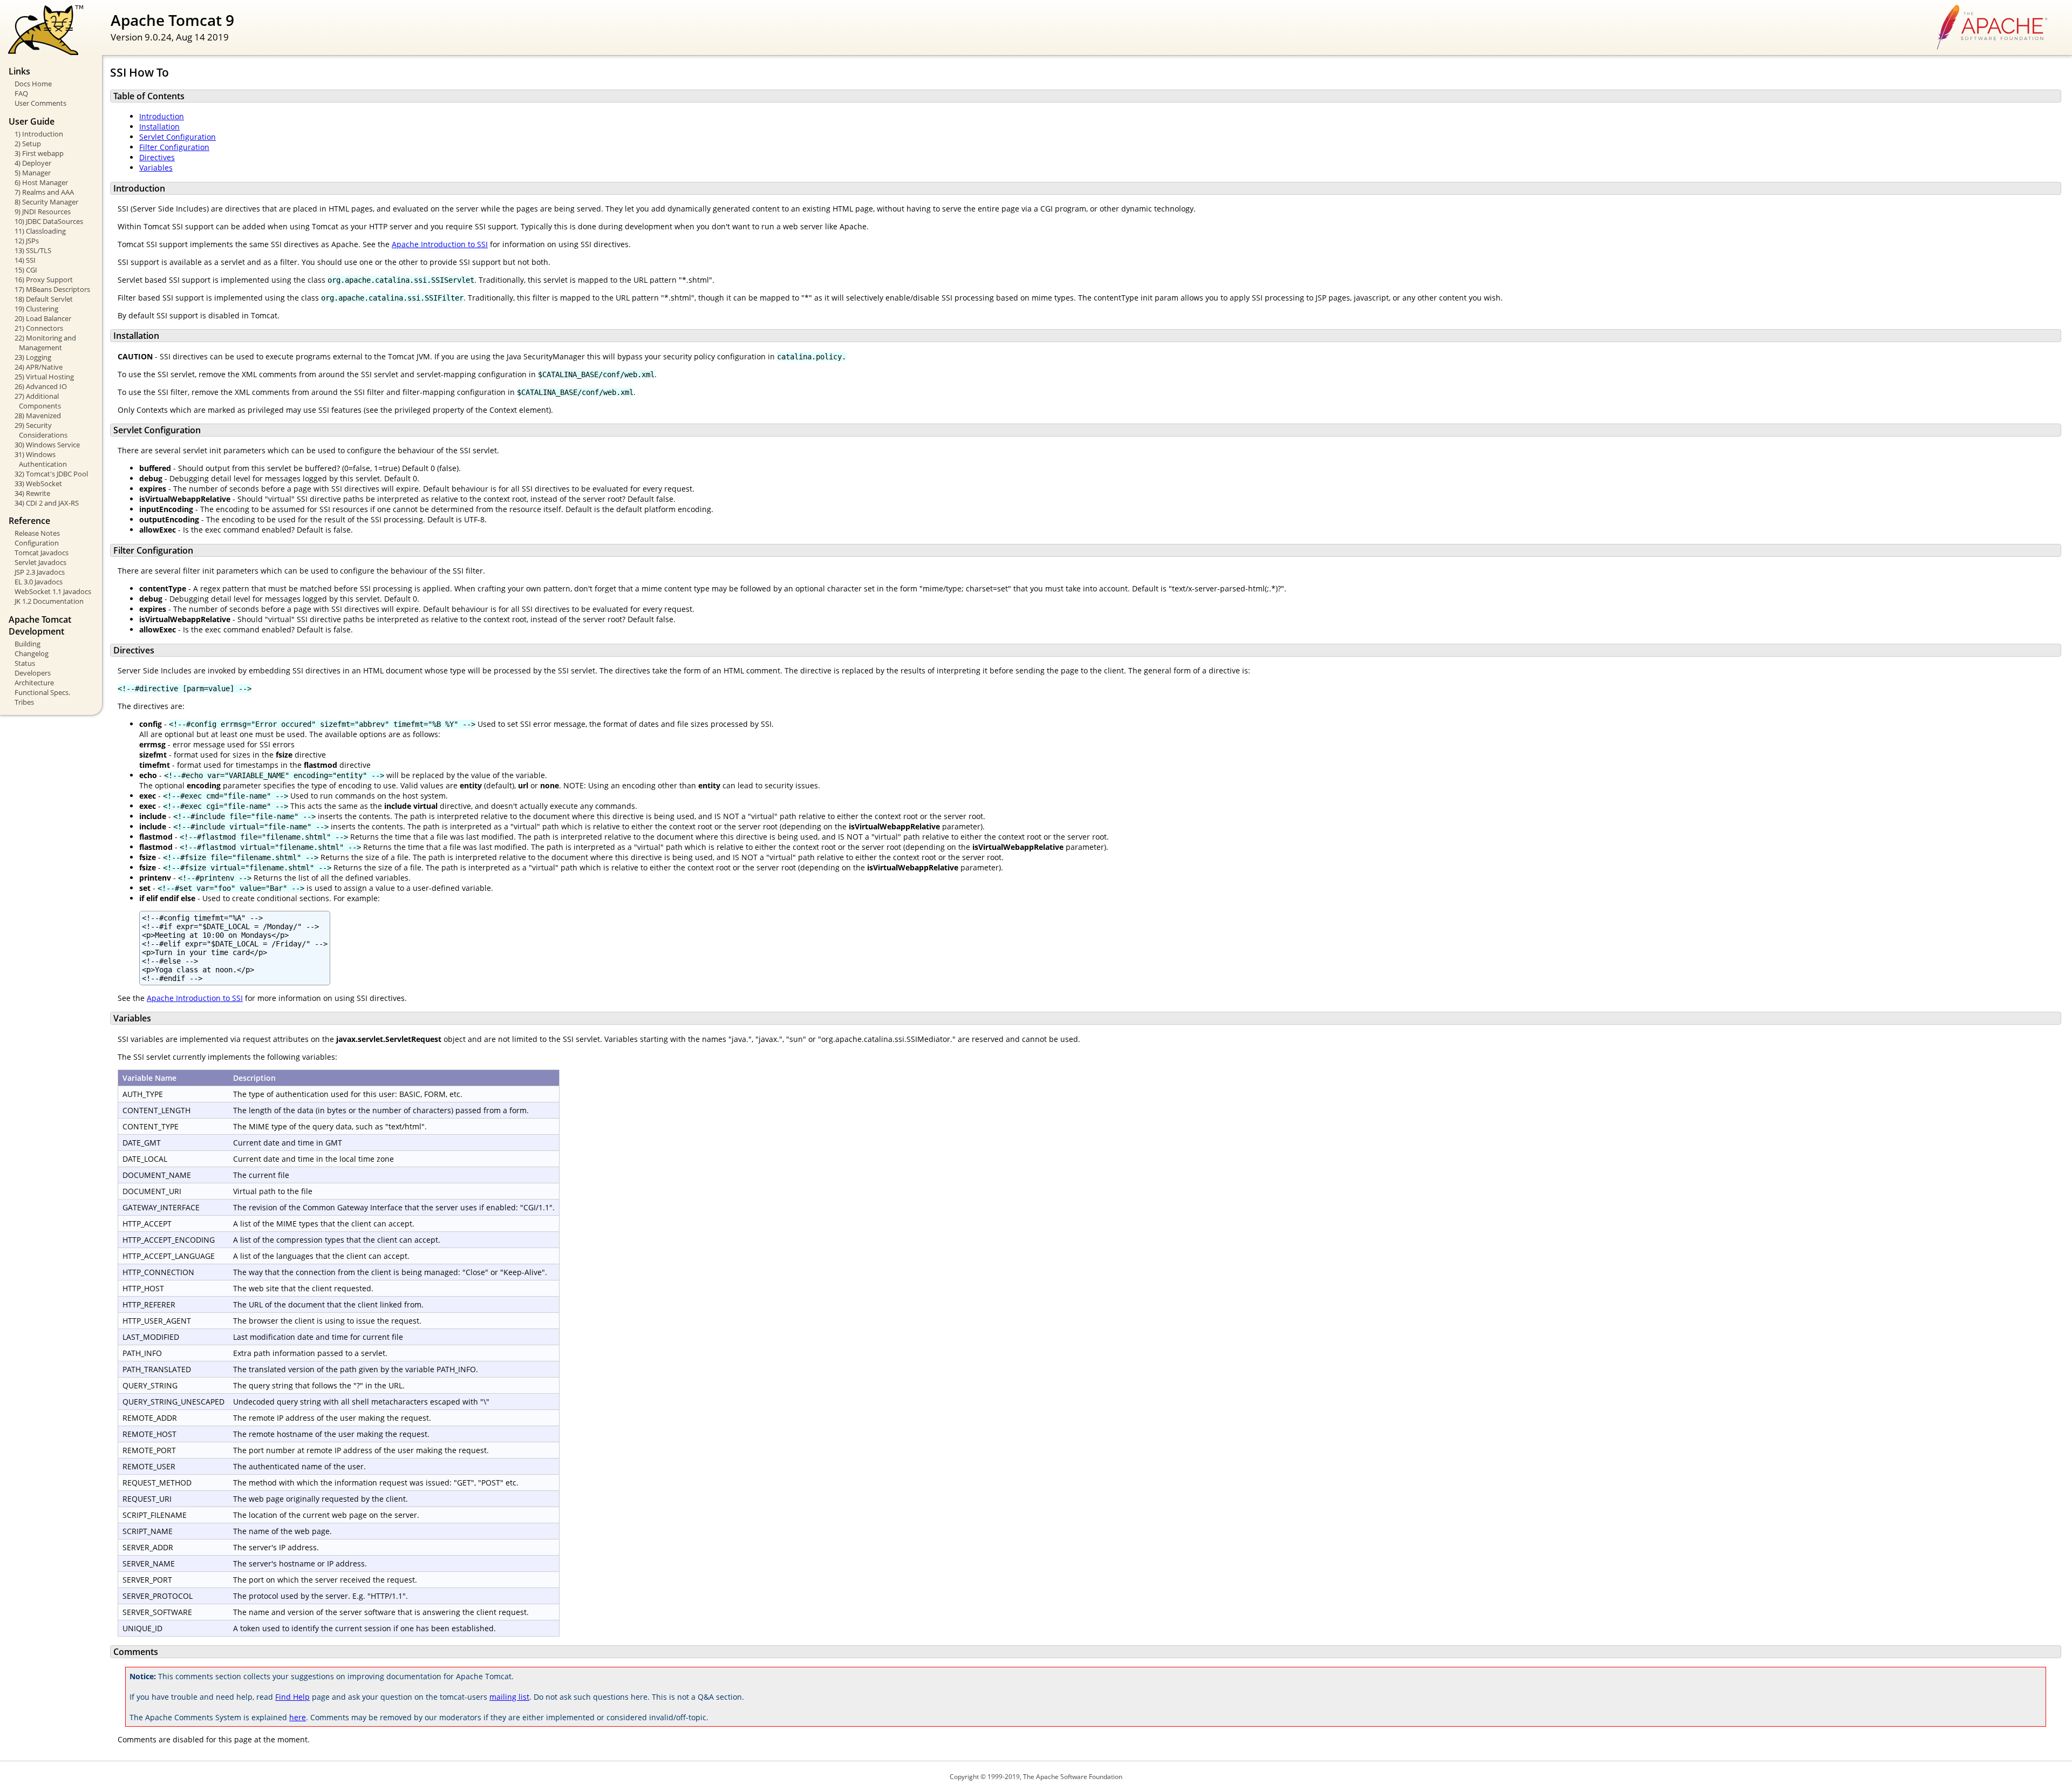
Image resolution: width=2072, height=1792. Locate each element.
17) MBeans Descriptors (52, 289)
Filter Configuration (174, 147)
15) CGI (26, 270)
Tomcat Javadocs (42, 553)
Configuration (37, 543)
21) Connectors (39, 328)
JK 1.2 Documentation (49, 601)
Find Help (292, 1697)
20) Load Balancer (43, 318)
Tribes (24, 702)
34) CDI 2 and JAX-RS (47, 503)
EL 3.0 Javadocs (39, 582)
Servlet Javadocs (40, 562)
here (298, 1717)
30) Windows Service (47, 445)
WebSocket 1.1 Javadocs (53, 591)
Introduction (162, 116)
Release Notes (37, 533)
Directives (157, 157)
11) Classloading (40, 231)
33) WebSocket (38, 483)
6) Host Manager (41, 182)
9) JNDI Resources (43, 212)
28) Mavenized (38, 415)
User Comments (40, 103)
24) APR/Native (39, 367)
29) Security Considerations (41, 430)
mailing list (509, 1697)
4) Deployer (33, 163)
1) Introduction (39, 134)
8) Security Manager (46, 202)
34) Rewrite (32, 493)
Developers (33, 673)
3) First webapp (39, 153)
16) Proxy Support (44, 280)
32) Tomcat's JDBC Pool (51, 474)
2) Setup (28, 144)
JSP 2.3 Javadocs (40, 572)
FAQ (21, 93)
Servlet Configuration (178, 137)
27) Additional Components (38, 401)
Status (25, 663)
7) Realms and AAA (44, 192)
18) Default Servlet (44, 299)
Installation (159, 127)
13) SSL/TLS (33, 250)
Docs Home (33, 84)
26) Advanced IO (41, 386)
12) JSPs (27, 241)
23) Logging (33, 357)
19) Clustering (36, 309)
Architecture (34, 683)
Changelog (32, 653)
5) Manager (33, 173)
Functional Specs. (42, 692)
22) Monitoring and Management (45, 343)
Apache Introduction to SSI (440, 244)
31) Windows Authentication (41, 459)
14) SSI (25, 260)
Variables (156, 168)
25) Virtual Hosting (44, 377)
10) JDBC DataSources (49, 221)
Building (28, 644)
